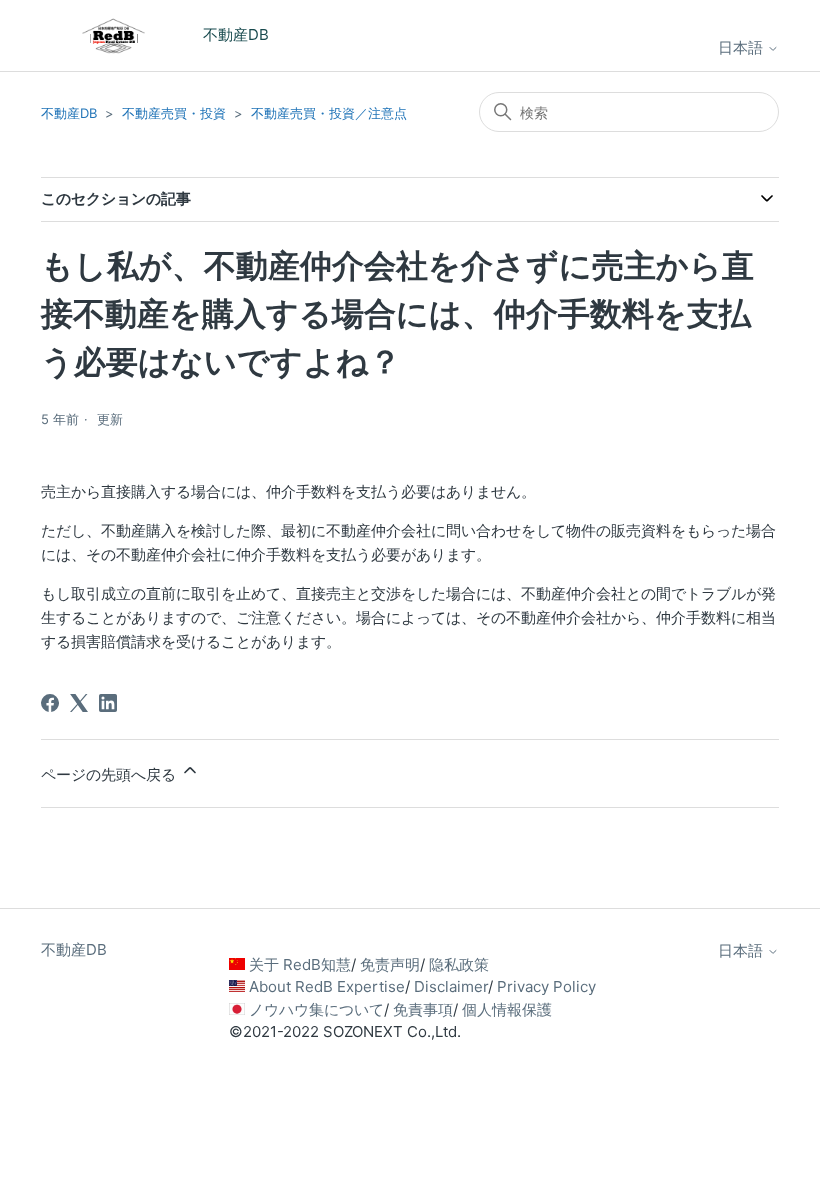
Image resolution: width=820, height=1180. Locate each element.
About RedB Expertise (327, 986)
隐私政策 (459, 964)
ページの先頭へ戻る (110, 774)
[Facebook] (50, 703)
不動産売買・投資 (174, 113)
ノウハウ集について (316, 1009)
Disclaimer (451, 986)
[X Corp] (79, 703)
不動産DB (69, 113)
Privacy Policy (546, 986)
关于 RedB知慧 (300, 964)
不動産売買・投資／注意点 (329, 113)
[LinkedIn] (108, 703)
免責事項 (423, 1009)
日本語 (742, 47)
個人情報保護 (507, 1009)
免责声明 (390, 964)
